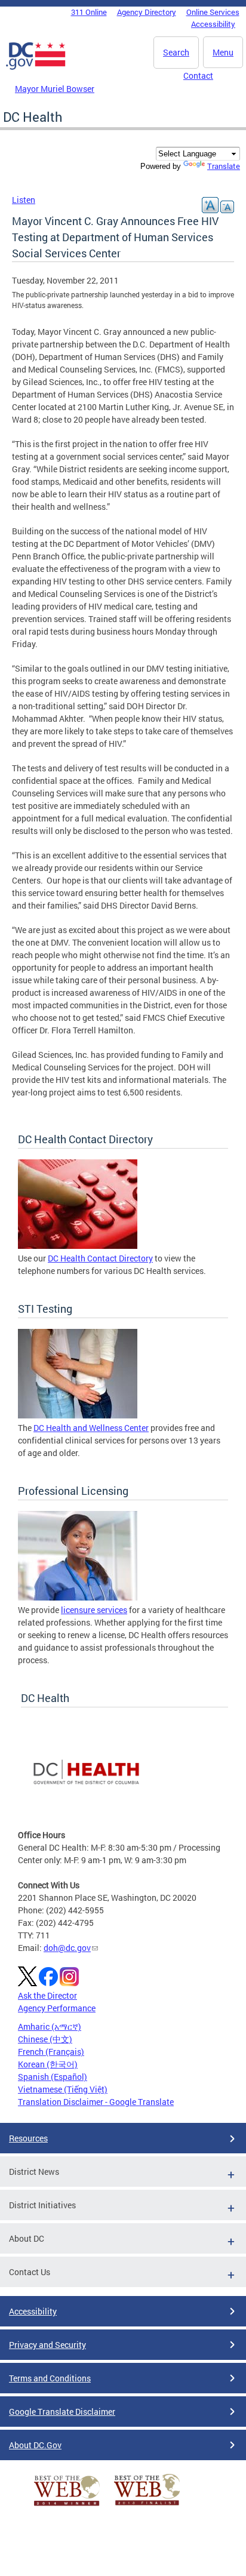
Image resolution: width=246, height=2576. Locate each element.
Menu (223, 52)
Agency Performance (57, 2008)
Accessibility (213, 24)
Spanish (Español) (53, 2077)
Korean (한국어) (48, 2064)
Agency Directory (147, 12)
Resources (28, 2138)
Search (176, 52)
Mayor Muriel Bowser (55, 89)
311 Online (89, 12)
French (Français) (51, 2052)
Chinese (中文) (45, 2039)
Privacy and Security (47, 2345)
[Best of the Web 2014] (67, 2506)
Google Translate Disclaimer (62, 2412)
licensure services (94, 1610)
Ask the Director (47, 1995)
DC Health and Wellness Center (91, 1428)
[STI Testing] (78, 1415)
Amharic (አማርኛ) (50, 2026)
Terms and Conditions (50, 2378)
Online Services (213, 12)
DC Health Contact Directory (100, 1258)
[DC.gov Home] (36, 67)
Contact (198, 76)
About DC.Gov (35, 2445)
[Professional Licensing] (78, 1597)
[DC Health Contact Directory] (78, 1246)
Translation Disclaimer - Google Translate (96, 2102)
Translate (224, 166)
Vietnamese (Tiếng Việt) (63, 2089)
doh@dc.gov (67, 1948)
